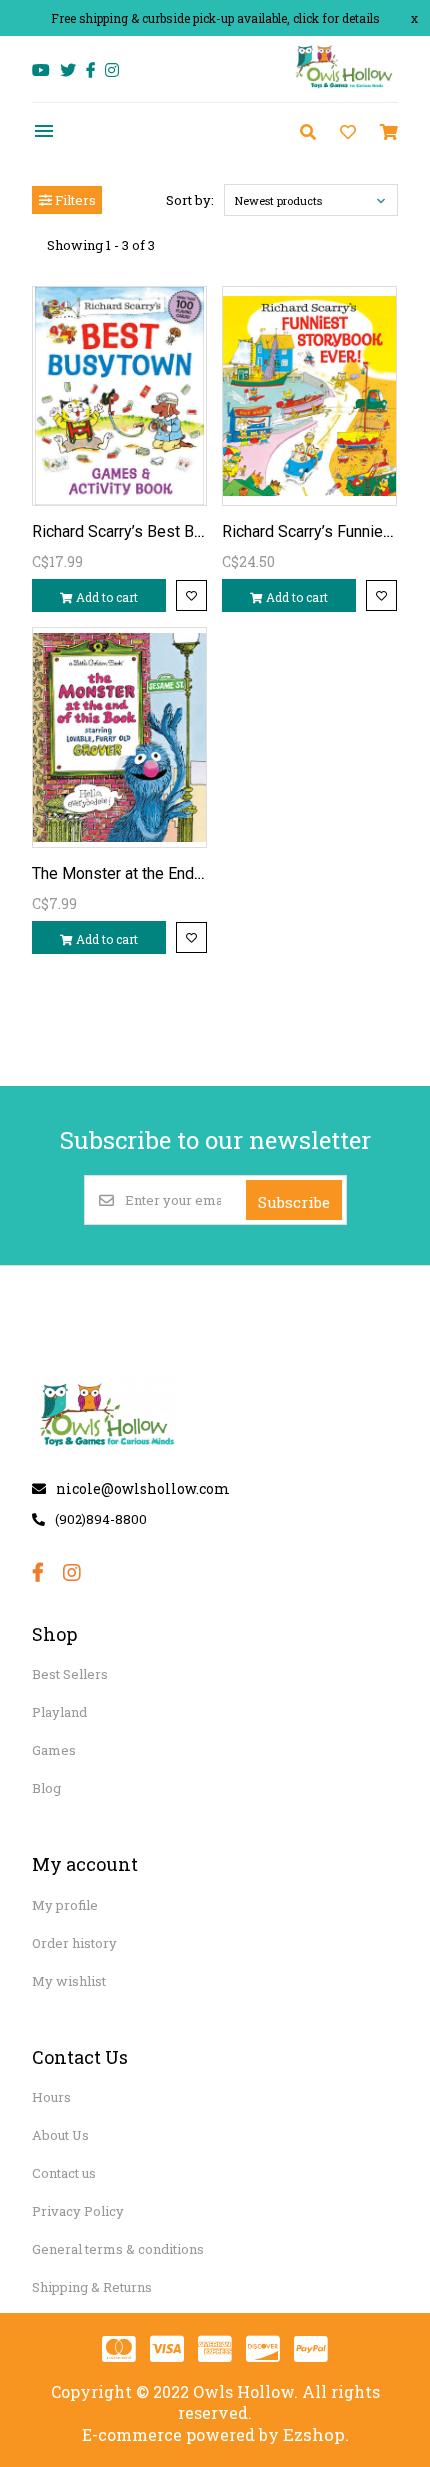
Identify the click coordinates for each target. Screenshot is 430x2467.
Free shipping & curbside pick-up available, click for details (215, 18)
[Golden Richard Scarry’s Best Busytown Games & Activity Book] (119, 396)
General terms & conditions (118, 2249)
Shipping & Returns (92, 2287)
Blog (46, 1788)
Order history (74, 1943)
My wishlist (69, 1981)
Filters (74, 200)
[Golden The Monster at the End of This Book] (119, 737)
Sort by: (190, 200)
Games (54, 1750)
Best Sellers (70, 1674)
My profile (65, 1905)
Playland (59, 1712)
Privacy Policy (78, 2211)
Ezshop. (316, 2434)
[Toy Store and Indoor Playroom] (345, 86)
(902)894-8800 (101, 1519)
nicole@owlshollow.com (143, 1488)
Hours (51, 2097)
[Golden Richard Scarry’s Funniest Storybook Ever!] (309, 396)
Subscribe (294, 1202)
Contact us (64, 2173)
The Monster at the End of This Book (159, 873)
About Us (60, 2135)
